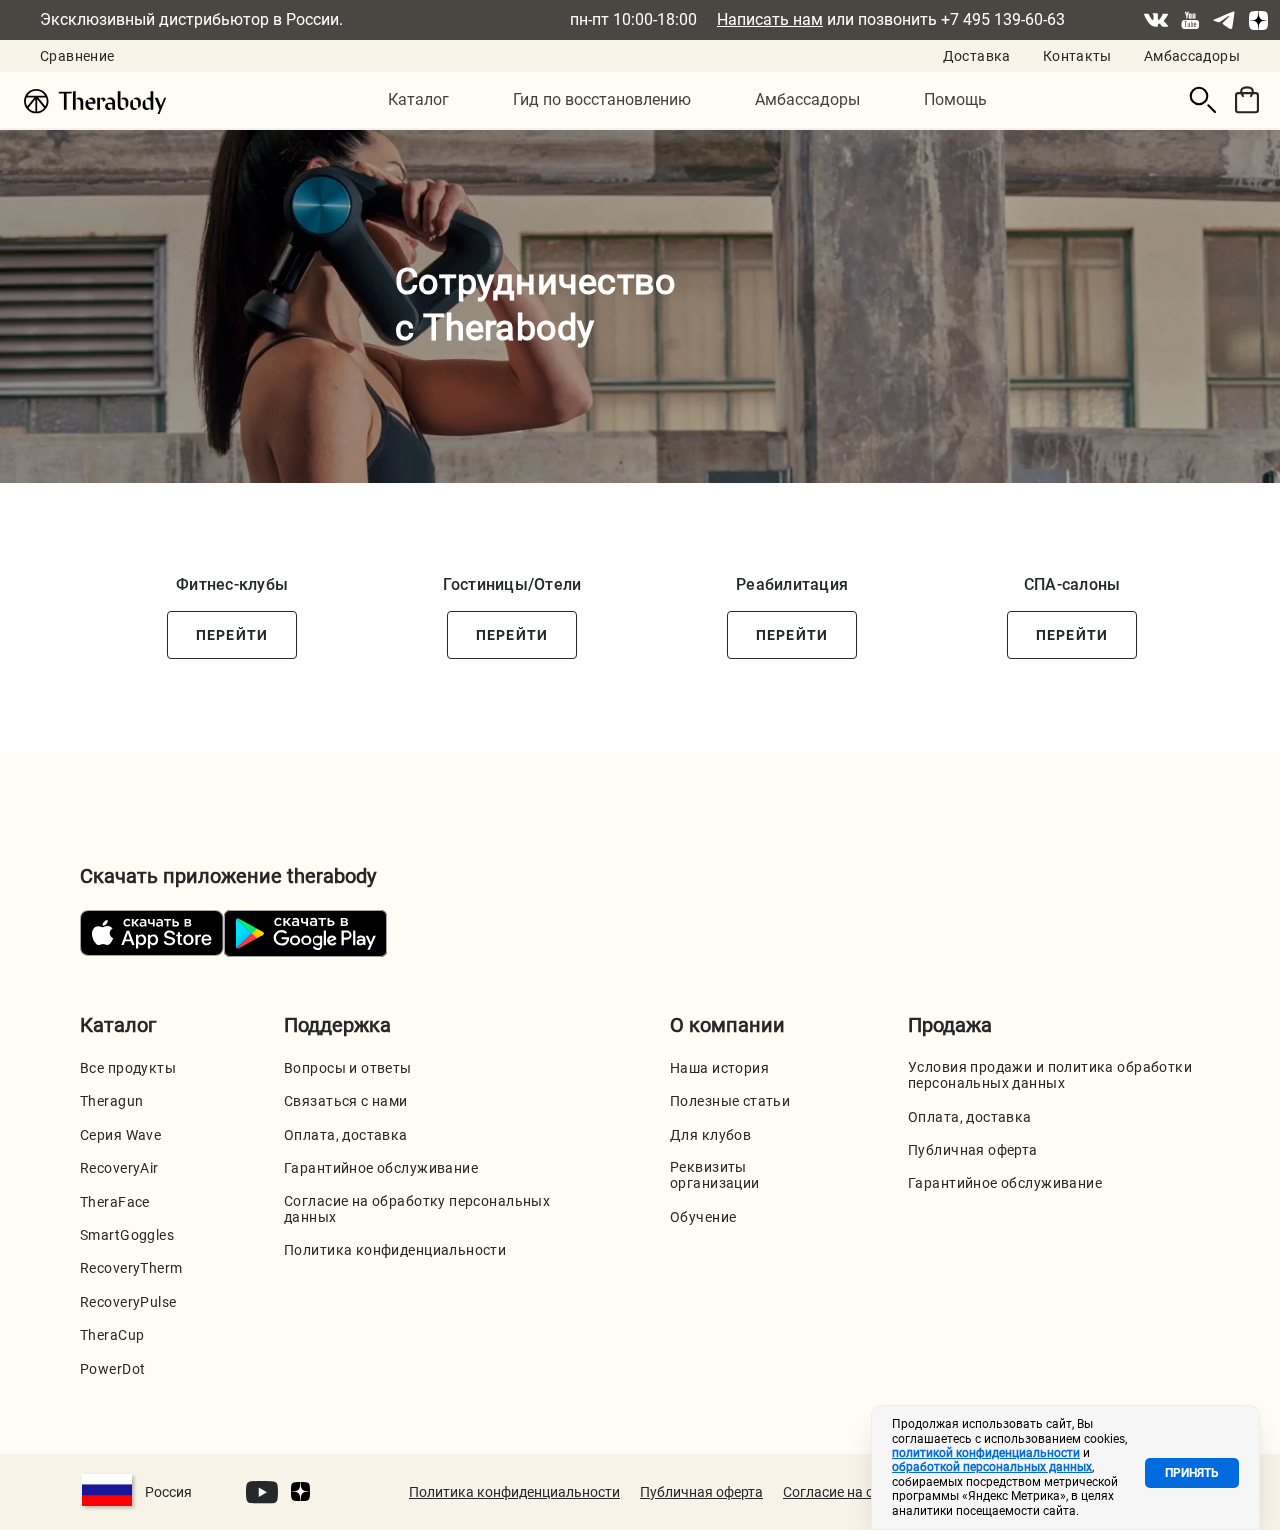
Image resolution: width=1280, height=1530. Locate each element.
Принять (1192, 1473)
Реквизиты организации (715, 1175)
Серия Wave (120, 1135)
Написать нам (770, 19)
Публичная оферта (973, 1150)
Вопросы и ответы (348, 1068)
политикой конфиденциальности (986, 1453)
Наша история (719, 1068)
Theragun (111, 1101)
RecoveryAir (119, 1168)
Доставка (977, 56)
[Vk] (1156, 20)
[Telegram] (1224, 20)
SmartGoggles (127, 1235)
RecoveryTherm (131, 1268)
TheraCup (112, 1335)
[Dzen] (1258, 20)
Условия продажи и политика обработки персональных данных (1050, 1075)
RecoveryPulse (128, 1302)
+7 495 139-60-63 (1003, 19)
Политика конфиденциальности (395, 1250)
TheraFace (115, 1202)
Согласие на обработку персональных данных (417, 1209)
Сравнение (77, 56)
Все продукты (128, 1068)
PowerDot (112, 1369)
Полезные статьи (730, 1101)
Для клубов (710, 1135)
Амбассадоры (1192, 56)
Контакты (1077, 56)
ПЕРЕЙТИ (232, 635)
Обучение (703, 1217)
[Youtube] (1190, 20)
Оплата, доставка (346, 1135)
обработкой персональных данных (992, 1467)
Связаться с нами (346, 1101)
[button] (418, 100)
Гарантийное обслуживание (381, 1168)
